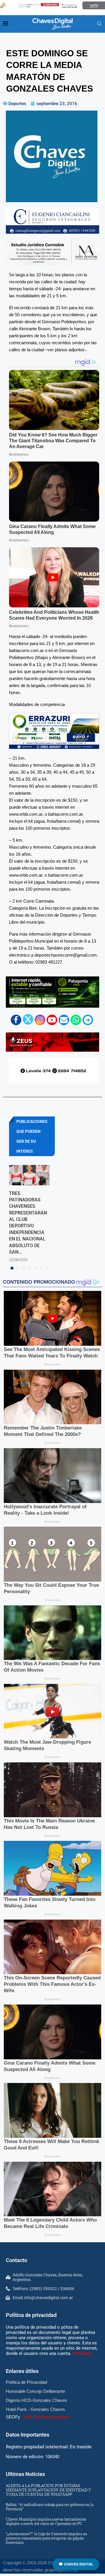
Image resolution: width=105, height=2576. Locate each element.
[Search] (99, 24)
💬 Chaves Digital (76, 2564)
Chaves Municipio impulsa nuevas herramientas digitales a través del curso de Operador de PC (46, 2521)
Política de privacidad (31, 2315)
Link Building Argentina (47, 2417)
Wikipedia (82, 2353)
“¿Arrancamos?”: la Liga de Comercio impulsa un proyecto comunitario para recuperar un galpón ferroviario (47, 2538)
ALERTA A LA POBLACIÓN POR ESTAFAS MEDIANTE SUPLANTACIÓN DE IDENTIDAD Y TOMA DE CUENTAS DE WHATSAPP (48, 2490)
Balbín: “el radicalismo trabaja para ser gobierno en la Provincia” (50, 2507)
